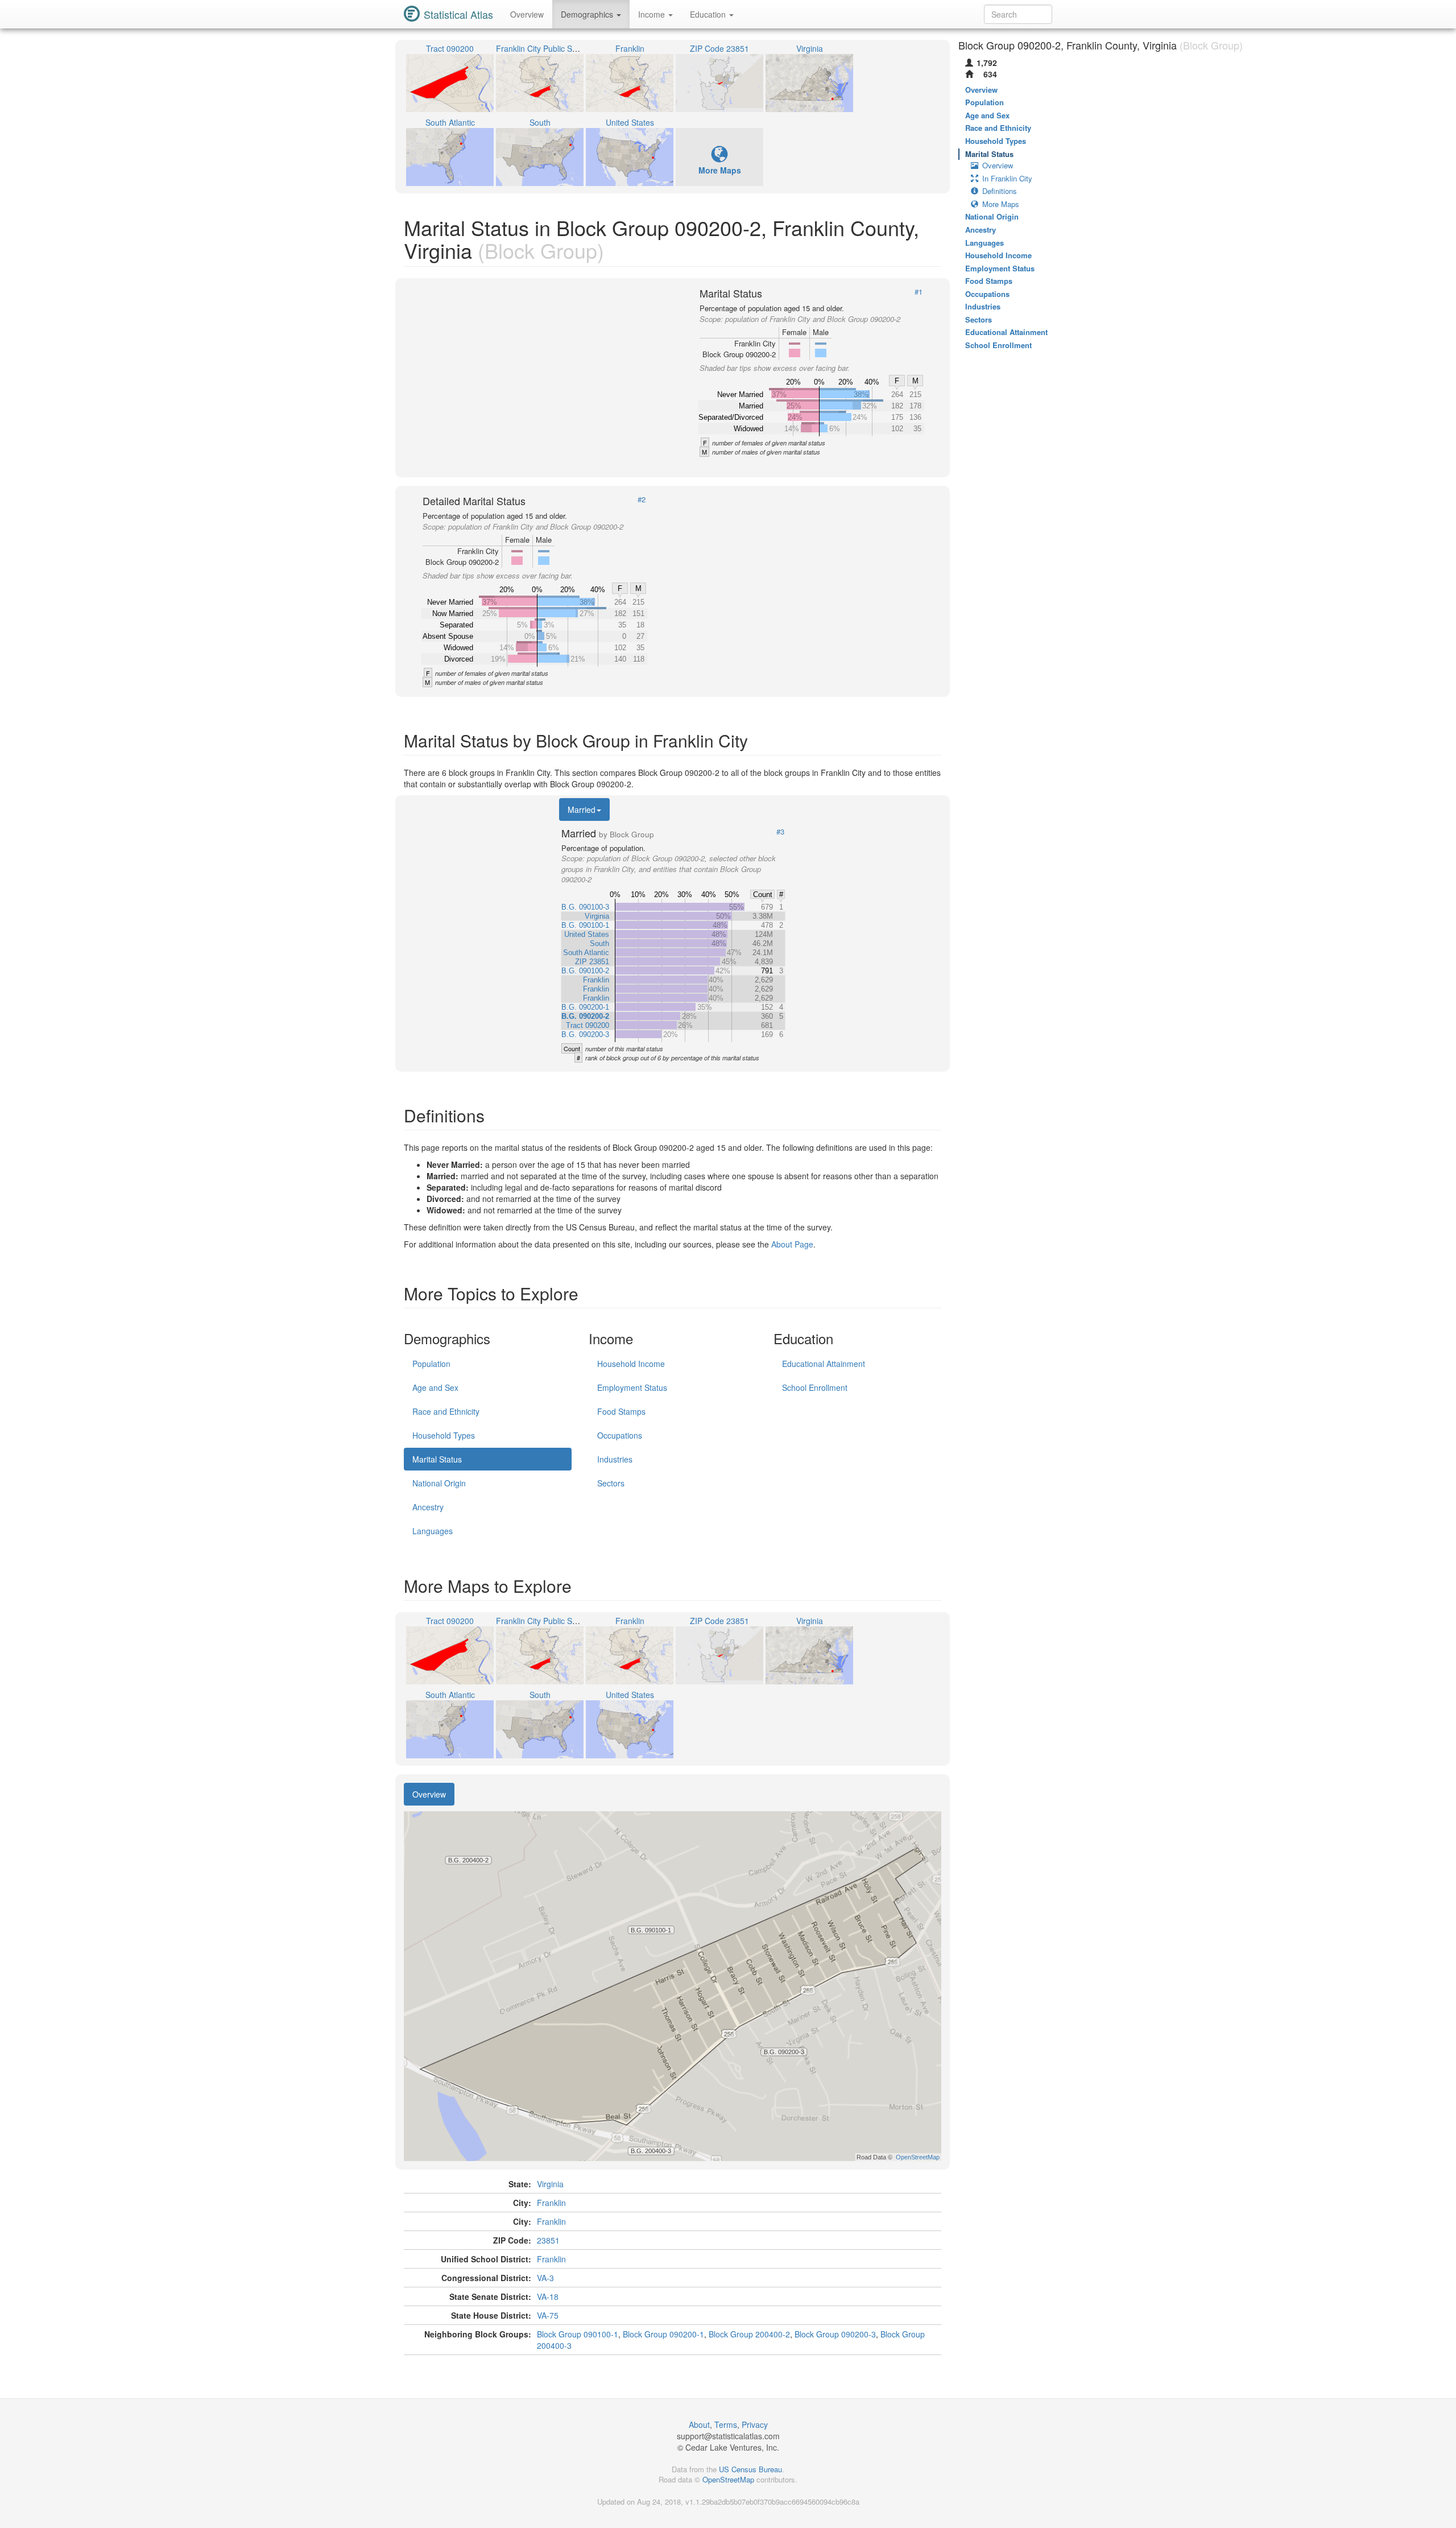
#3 (780, 832)
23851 (548, 2240)
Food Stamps (621, 1411)
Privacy (755, 2424)
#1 (919, 292)
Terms (726, 2424)
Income (653, 14)
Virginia (550, 2184)
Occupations (620, 1435)
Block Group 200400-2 (749, 2334)
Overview (527, 14)
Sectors (611, 1483)
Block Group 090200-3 (835, 2334)
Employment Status (632, 1387)
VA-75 (548, 2315)
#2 (642, 499)
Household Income (631, 1364)
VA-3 (545, 2278)
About (699, 2424)
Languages (433, 1531)
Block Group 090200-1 (663, 2334)
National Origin (439, 1483)
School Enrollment (815, 1387)
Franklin (551, 2203)
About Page (792, 1244)
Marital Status (437, 1459)
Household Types (444, 1435)
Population (431, 1364)
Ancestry (428, 1507)
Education (709, 14)
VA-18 (548, 2296)
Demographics (588, 14)
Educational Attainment (824, 1364)
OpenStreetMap (728, 2479)
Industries (615, 1459)
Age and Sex (435, 1387)
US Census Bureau (750, 2469)
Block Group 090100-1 (578, 2334)
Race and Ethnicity (446, 1411)
